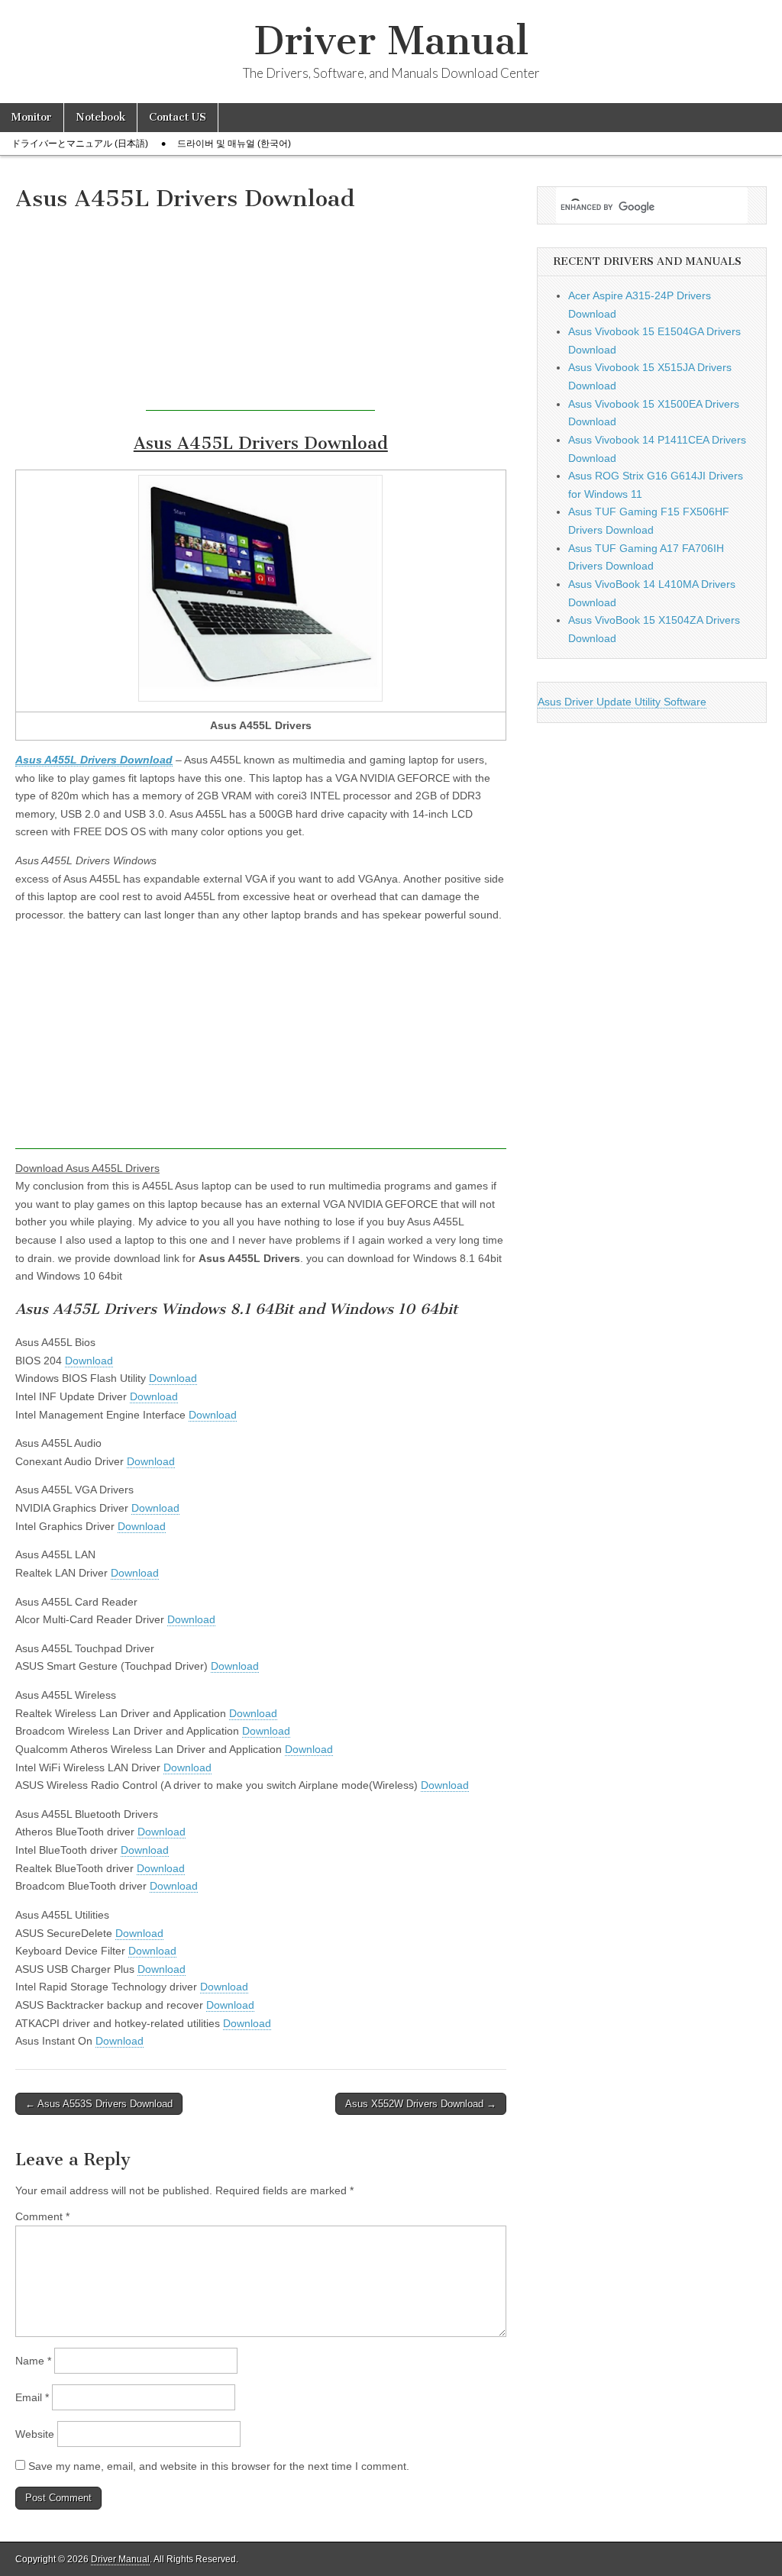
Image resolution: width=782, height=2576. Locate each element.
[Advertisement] (260, 315)
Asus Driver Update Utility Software (622, 702)
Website (35, 2434)
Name (33, 2361)
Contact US (178, 117)
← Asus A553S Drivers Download (99, 2104)
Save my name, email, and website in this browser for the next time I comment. (219, 2466)
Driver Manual (391, 41)
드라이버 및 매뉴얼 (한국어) (234, 144)
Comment (42, 2216)
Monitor (32, 117)
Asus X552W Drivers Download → (421, 2104)
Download (89, 1361)
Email (32, 2397)
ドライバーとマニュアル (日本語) (80, 144)
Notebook (100, 117)
